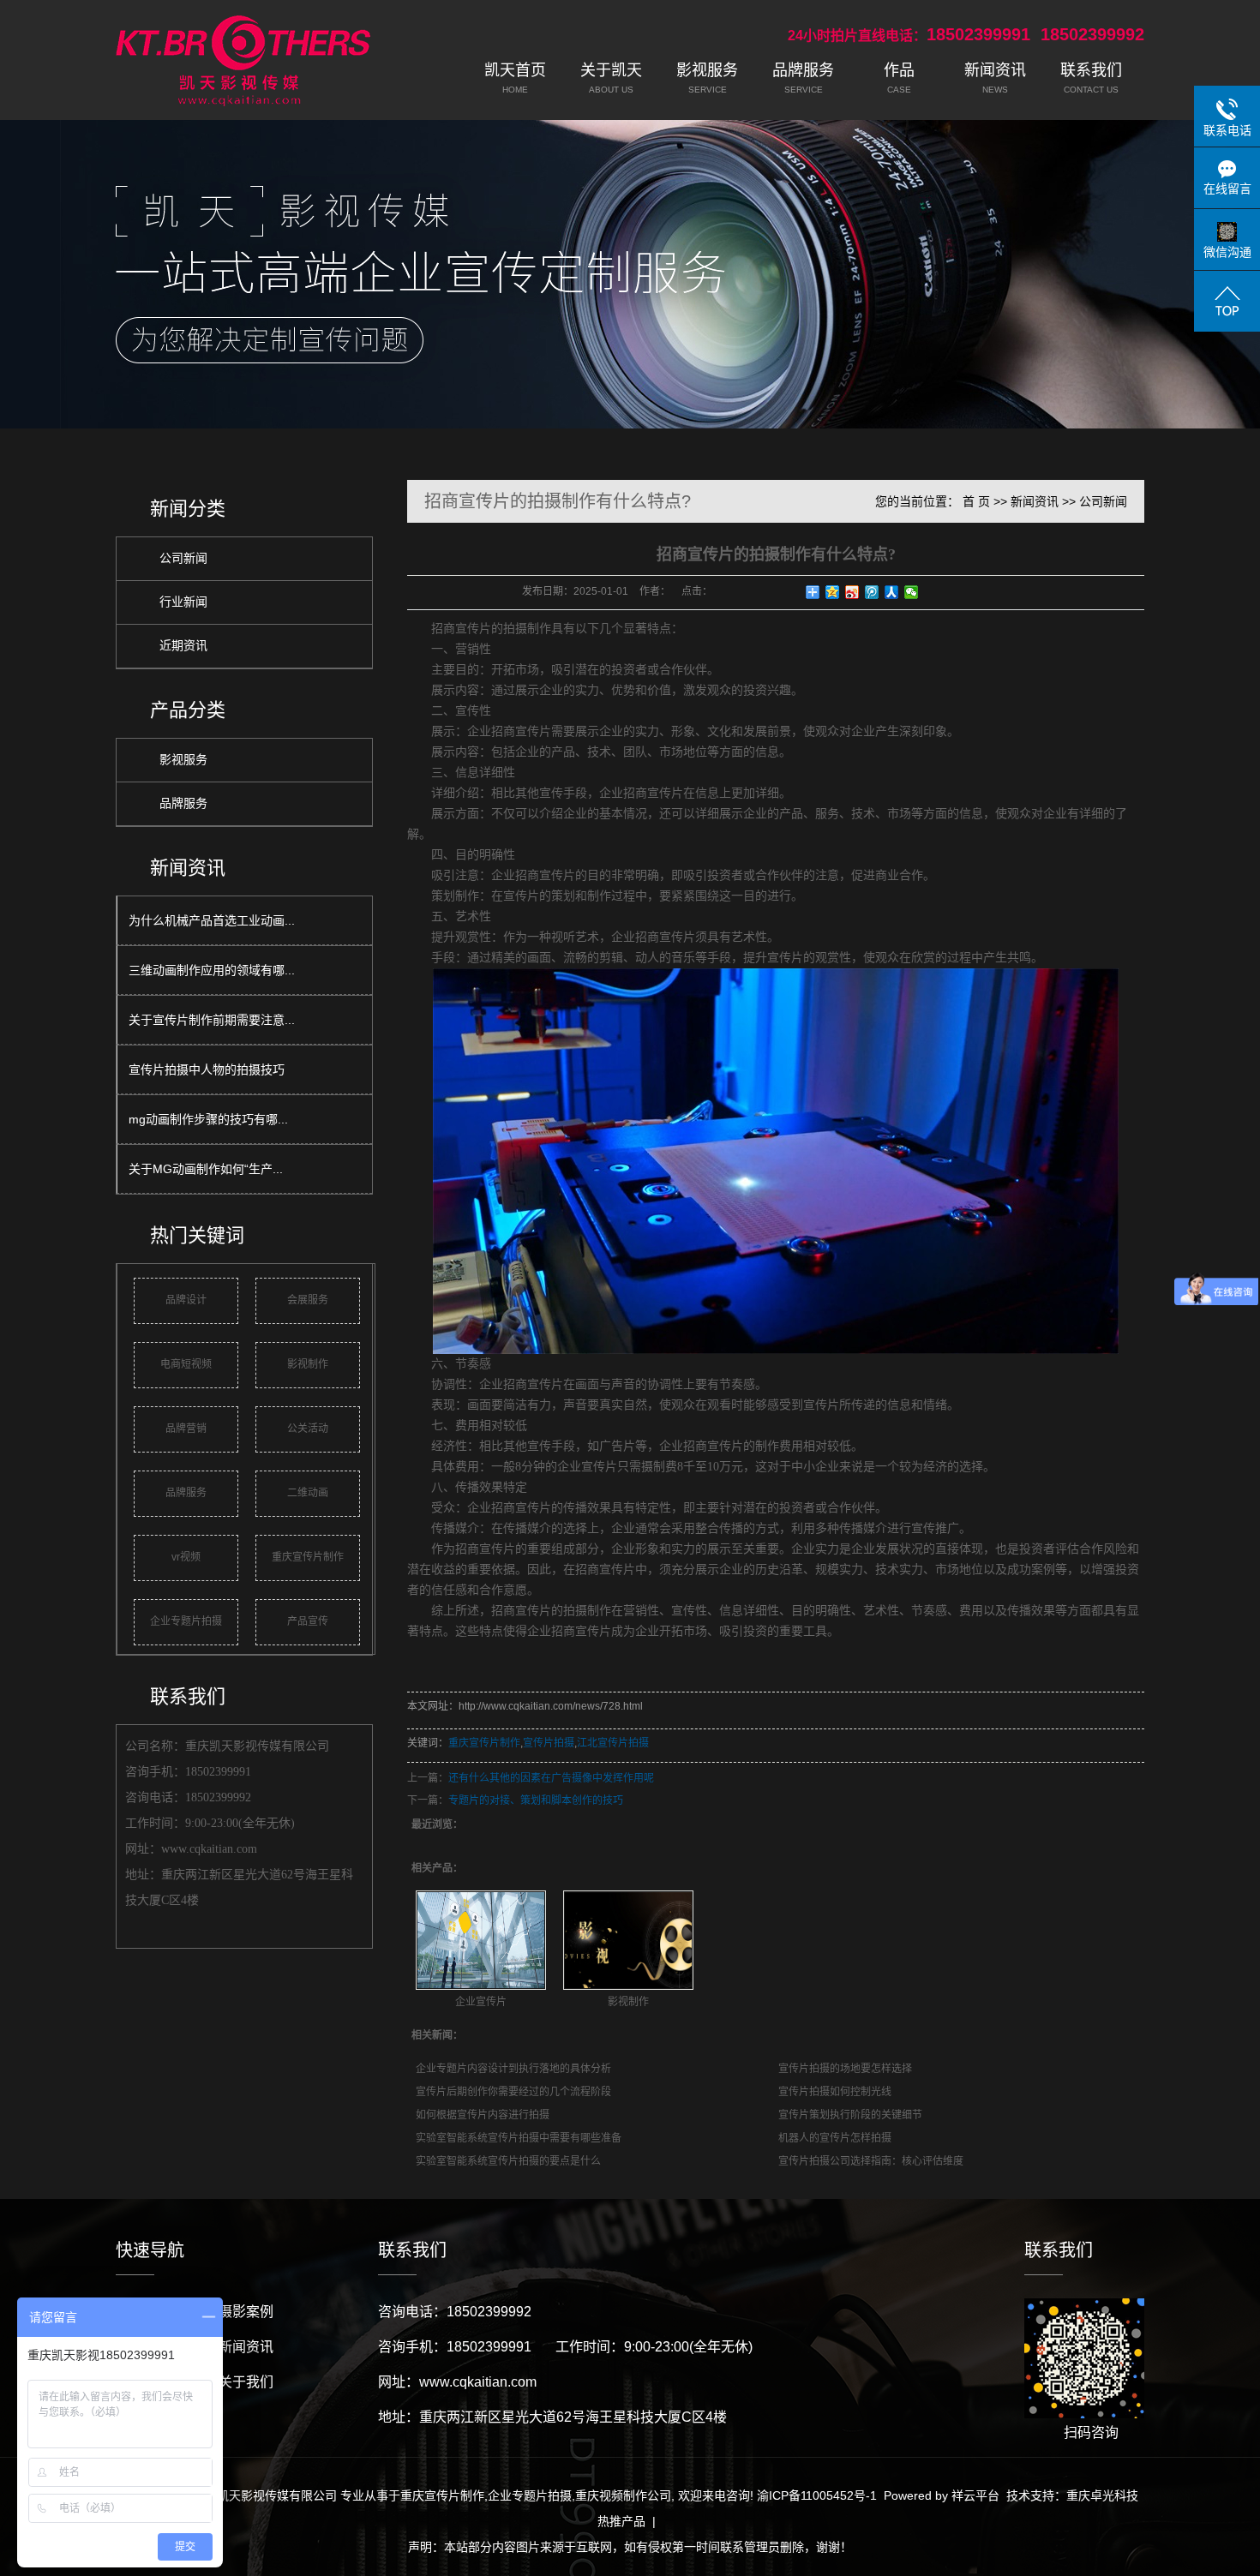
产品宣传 (308, 1621)
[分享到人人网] (892, 592)
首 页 (976, 501)
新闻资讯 (1035, 501)
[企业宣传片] (481, 1940)
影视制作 (308, 1364)
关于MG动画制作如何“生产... (206, 1169)
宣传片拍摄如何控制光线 (835, 2092)
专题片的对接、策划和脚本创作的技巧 (536, 1800)
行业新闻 (183, 602)
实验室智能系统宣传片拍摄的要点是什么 (508, 2161)
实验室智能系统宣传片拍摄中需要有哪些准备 (519, 2138)
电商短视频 (186, 1364)
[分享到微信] (912, 592)
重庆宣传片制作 (308, 1557)
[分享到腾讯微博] (872, 592)
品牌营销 (186, 1429)
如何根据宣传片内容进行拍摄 (483, 2115)
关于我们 (246, 2382)
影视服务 (183, 760)
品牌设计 (186, 1300)
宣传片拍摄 (549, 1743)
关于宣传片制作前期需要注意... (212, 1020)
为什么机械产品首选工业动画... (212, 920)
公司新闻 (183, 558)
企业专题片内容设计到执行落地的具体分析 (513, 2069)
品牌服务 (183, 803)
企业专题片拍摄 (186, 1621)
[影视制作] (628, 1940)
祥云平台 (975, 2495)
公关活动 (308, 1429)
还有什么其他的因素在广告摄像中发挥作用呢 (551, 1778)
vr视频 (186, 1557)
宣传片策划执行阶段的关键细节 (850, 2115)
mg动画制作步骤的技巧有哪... (208, 1119)
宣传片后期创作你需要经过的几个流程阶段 (513, 2092)
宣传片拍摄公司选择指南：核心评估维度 (871, 2161)
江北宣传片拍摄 (613, 1743)
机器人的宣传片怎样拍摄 (835, 2138)
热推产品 (621, 2521)
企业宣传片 (481, 2002)
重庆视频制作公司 (623, 2495)
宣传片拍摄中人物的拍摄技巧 (207, 1069)
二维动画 (308, 1493)
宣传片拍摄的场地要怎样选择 (845, 2069)
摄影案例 (246, 2312)
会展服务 (308, 1300)
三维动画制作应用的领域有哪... (212, 970)
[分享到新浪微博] (852, 592)
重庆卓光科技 (1102, 2495)
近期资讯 (183, 646)
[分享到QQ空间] (833, 592)
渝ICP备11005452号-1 (817, 2495)
